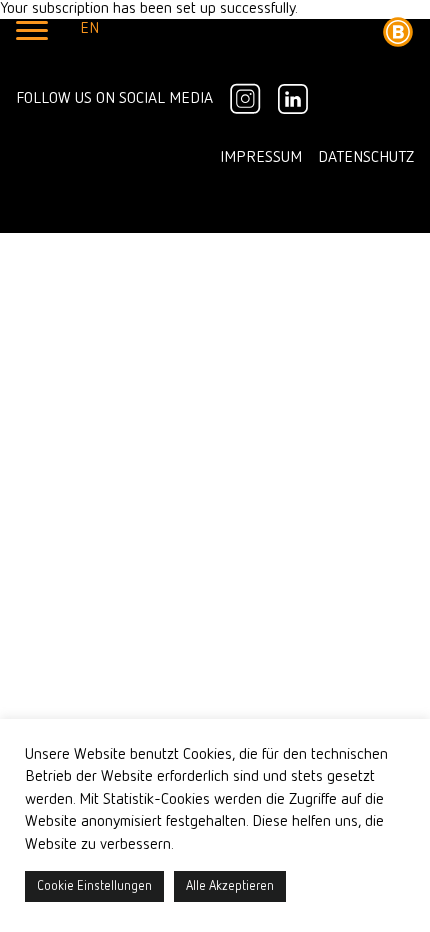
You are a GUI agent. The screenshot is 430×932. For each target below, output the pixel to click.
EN (89, 29)
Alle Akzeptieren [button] (230, 886)
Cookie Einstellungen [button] (94, 886)
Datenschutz (366, 158)
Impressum (261, 158)
